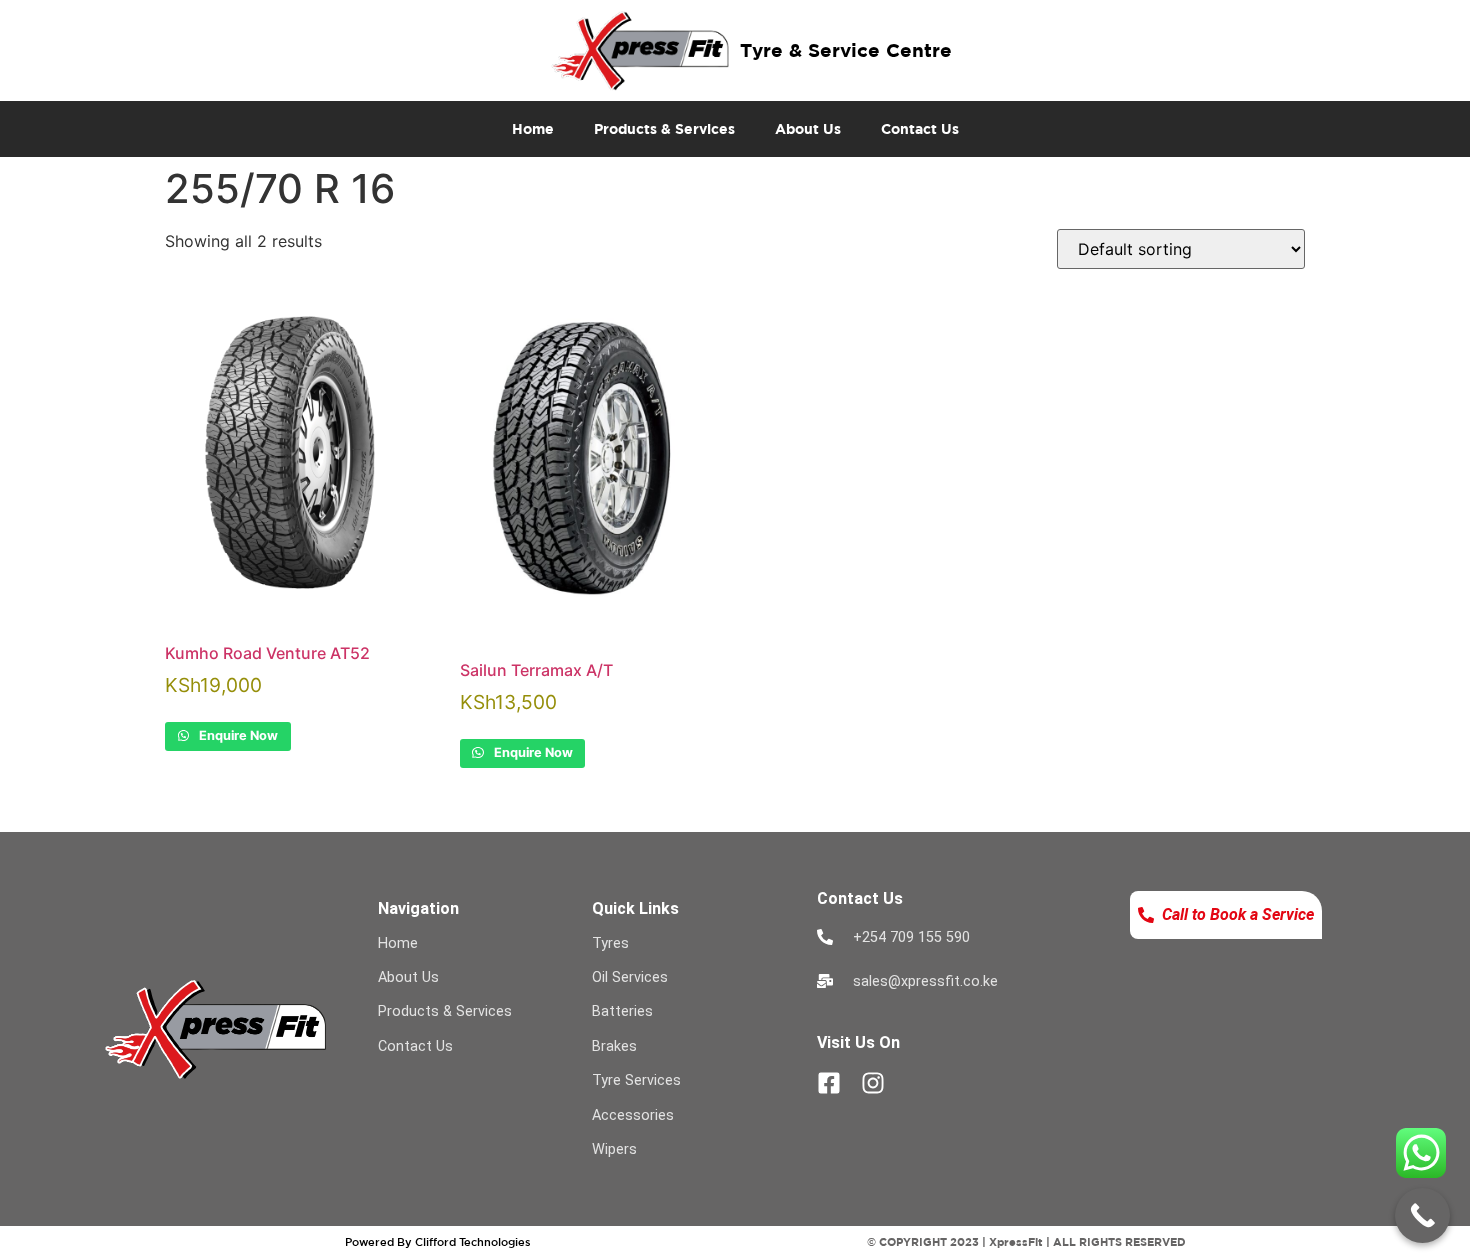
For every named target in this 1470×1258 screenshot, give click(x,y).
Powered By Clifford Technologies (438, 1241)
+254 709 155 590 (911, 937)
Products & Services (664, 128)
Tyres (610, 943)
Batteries (622, 1011)
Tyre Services (636, 1080)
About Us (808, 128)
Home (533, 128)
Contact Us (920, 128)
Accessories (633, 1115)
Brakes (614, 1046)
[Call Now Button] (1422, 1215)
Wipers (614, 1149)
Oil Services (630, 977)
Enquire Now (237, 735)
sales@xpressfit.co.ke (925, 981)
